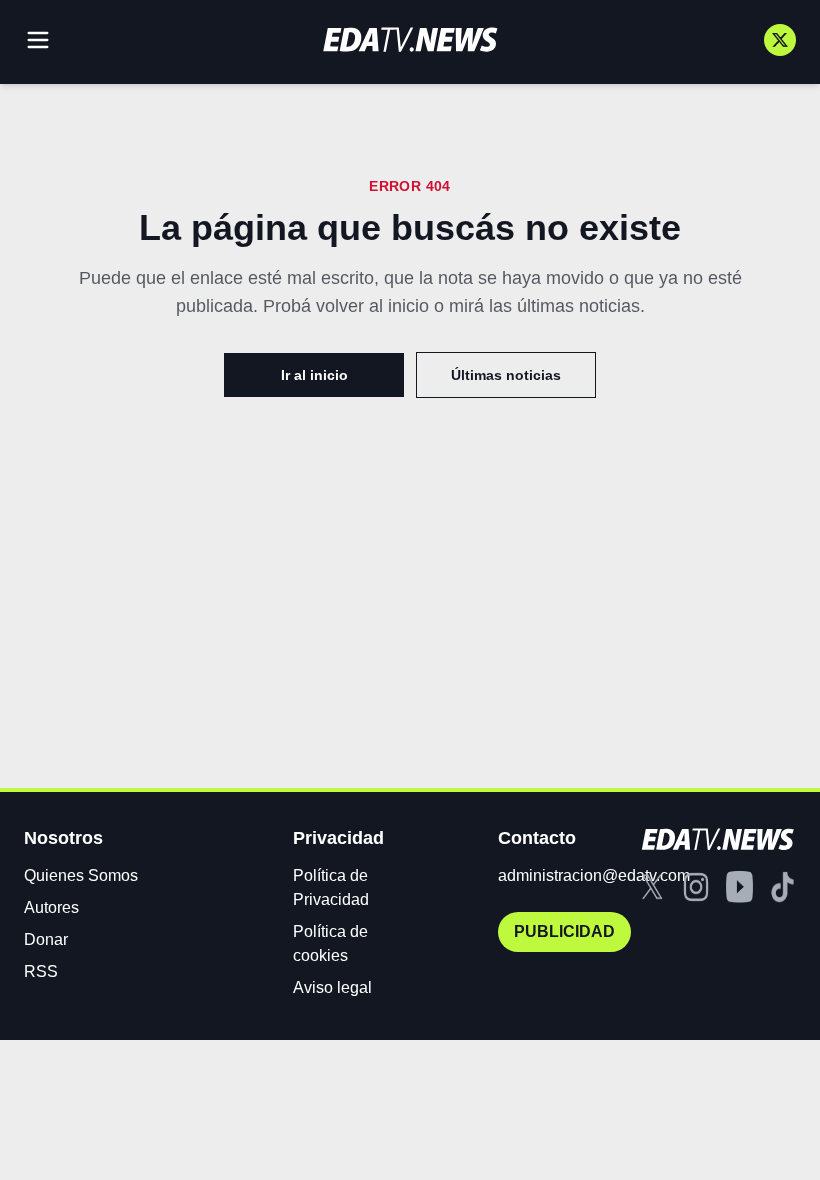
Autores (51, 907)
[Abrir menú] (38, 40)
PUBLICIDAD (564, 931)
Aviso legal (332, 987)
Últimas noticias (506, 375)
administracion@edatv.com (594, 875)
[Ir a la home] (410, 39)
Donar (46, 939)
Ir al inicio (314, 375)
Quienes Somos (81, 875)
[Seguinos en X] (780, 40)
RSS (41, 971)
